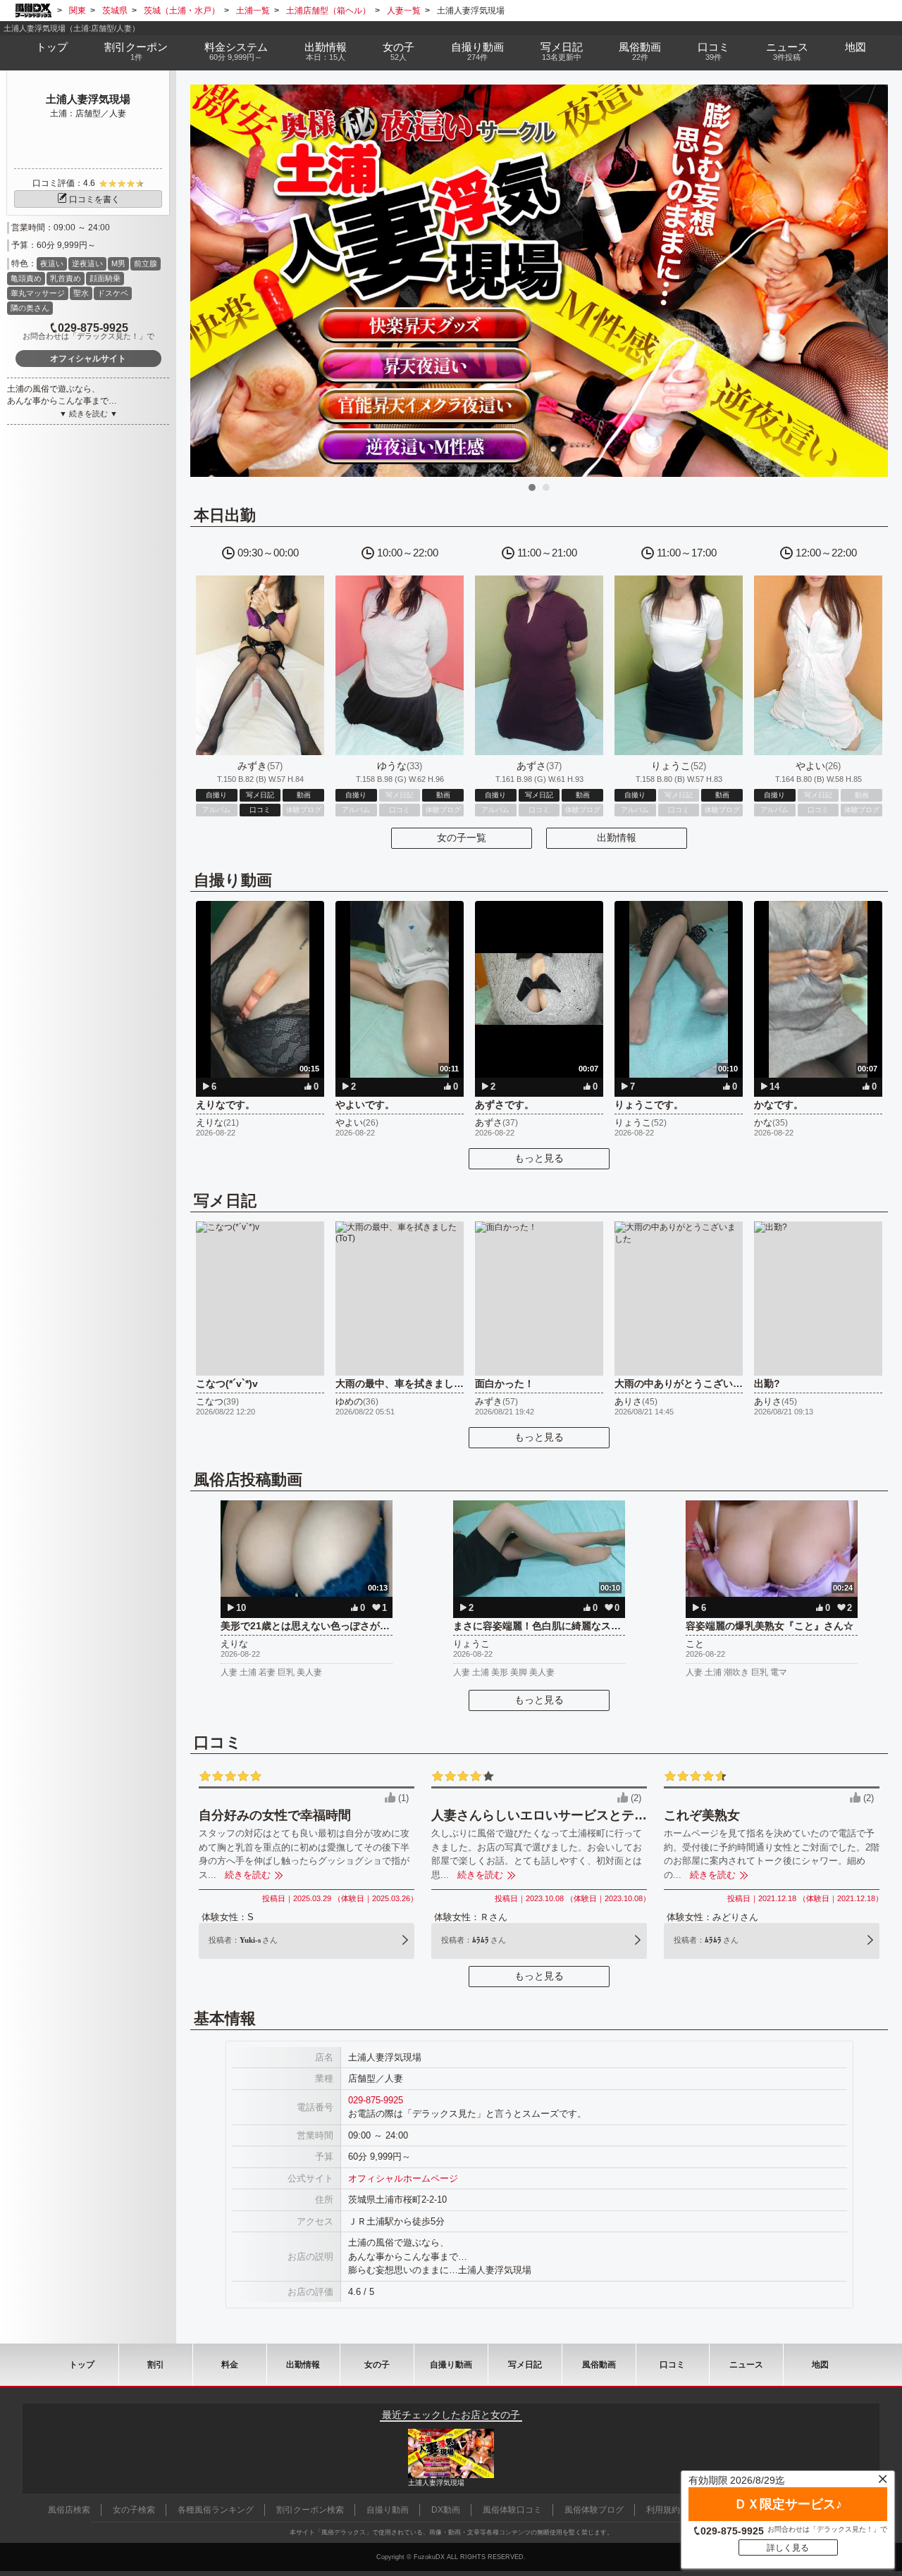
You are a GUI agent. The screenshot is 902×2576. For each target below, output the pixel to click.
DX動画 (446, 2510)
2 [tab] (546, 487)
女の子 (399, 51)
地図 (855, 47)
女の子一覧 (462, 838)
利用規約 (663, 2510)
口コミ (713, 51)
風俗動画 (640, 51)
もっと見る (539, 1158)
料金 (236, 51)
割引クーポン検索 (310, 2510)
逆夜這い (87, 263)
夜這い (52, 263)
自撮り (477, 51)
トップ (52, 47)
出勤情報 (617, 838)
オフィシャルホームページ (403, 2178)
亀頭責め (26, 278)
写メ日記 (525, 2365)
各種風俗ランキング (216, 2510)
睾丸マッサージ (38, 293)
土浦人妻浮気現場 (88, 99)
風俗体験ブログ (594, 2510)
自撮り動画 (451, 2365)
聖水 (81, 293)
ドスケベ (113, 293)
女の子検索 (134, 2510)
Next (870, 280)
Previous (208, 280)
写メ (562, 51)
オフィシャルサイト (88, 359)
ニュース (787, 51)
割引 (136, 51)
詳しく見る (788, 2548)
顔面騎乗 (105, 278)
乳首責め (66, 278)
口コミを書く (94, 199)
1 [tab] (532, 487)
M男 (118, 263)
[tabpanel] (539, 281)
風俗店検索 (69, 2510)
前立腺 (146, 263)
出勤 (326, 51)
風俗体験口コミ (512, 2510)
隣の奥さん (30, 308)
